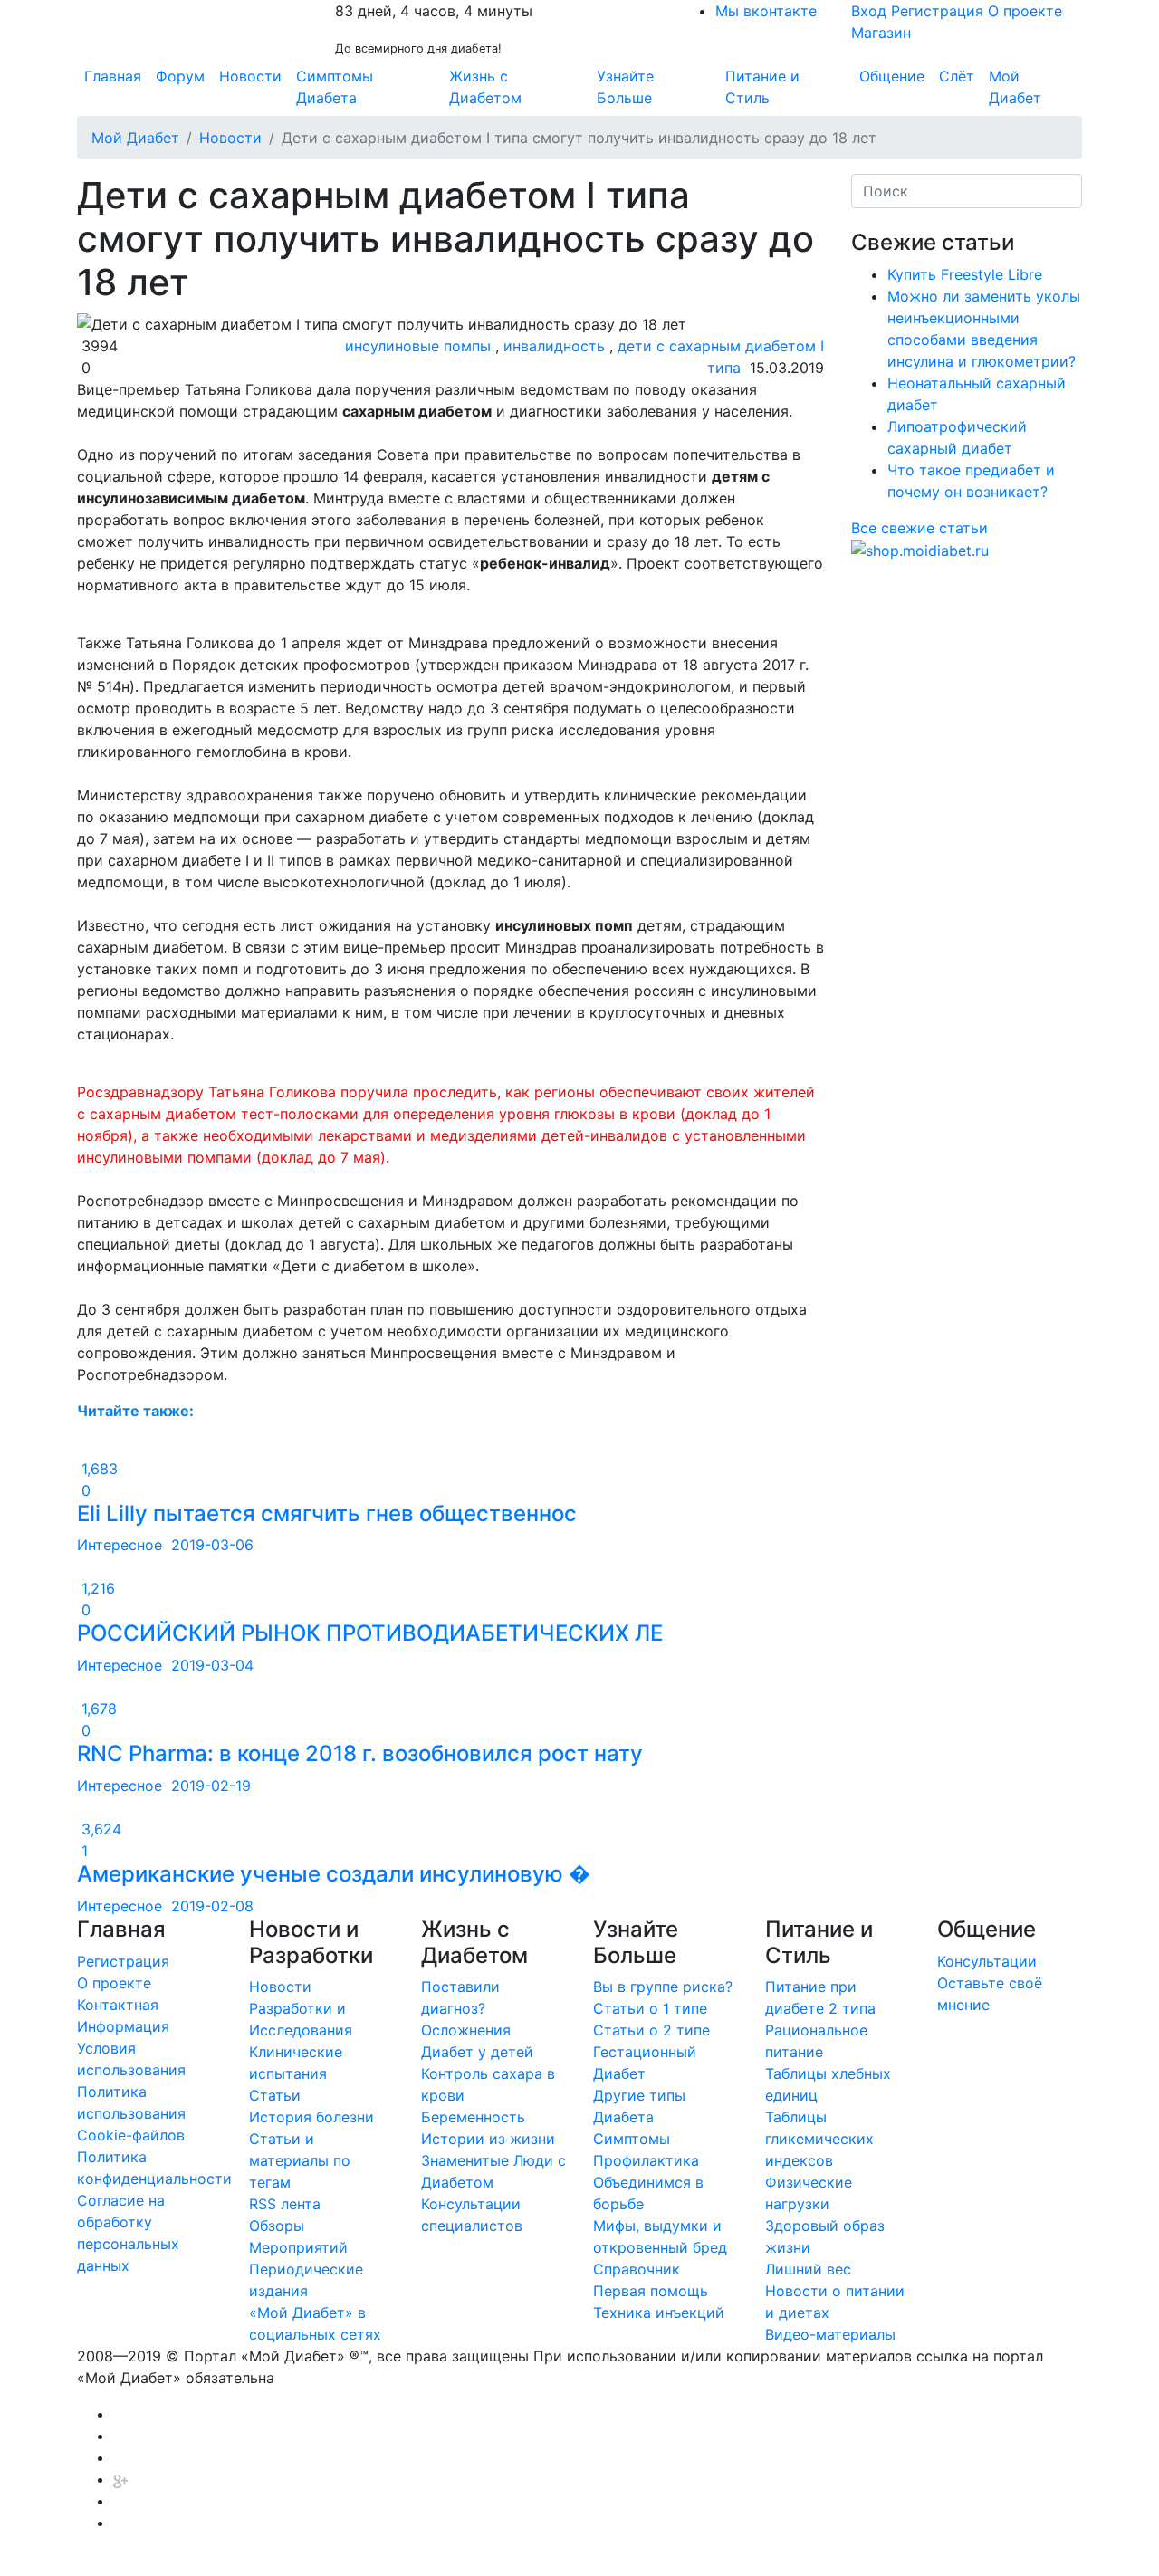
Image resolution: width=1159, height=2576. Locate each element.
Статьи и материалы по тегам (300, 2160)
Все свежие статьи (920, 528)
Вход (869, 11)
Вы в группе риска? (663, 1987)
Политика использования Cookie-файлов (131, 2113)
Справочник (637, 2269)
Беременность (473, 2117)
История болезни (311, 2117)
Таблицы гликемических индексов (819, 2139)
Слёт (957, 76)
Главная (113, 76)
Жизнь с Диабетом (485, 87)
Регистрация (937, 11)
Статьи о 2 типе (651, 2030)
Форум (180, 76)
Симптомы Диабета (335, 87)
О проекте (1025, 11)
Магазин (881, 33)
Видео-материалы (830, 2334)
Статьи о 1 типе (650, 2008)
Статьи (275, 2095)
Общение (892, 76)
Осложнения (466, 2030)
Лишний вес (808, 2269)
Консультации (987, 1961)
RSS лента (285, 2204)
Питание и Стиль (762, 87)
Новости (250, 76)
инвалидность (554, 346)
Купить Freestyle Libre (965, 274)
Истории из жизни (488, 2139)
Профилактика (646, 2160)
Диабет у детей (477, 2052)
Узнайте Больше (625, 87)
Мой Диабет (1015, 87)
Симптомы (632, 2139)
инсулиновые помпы (418, 346)
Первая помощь (651, 2291)
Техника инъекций (659, 2313)
